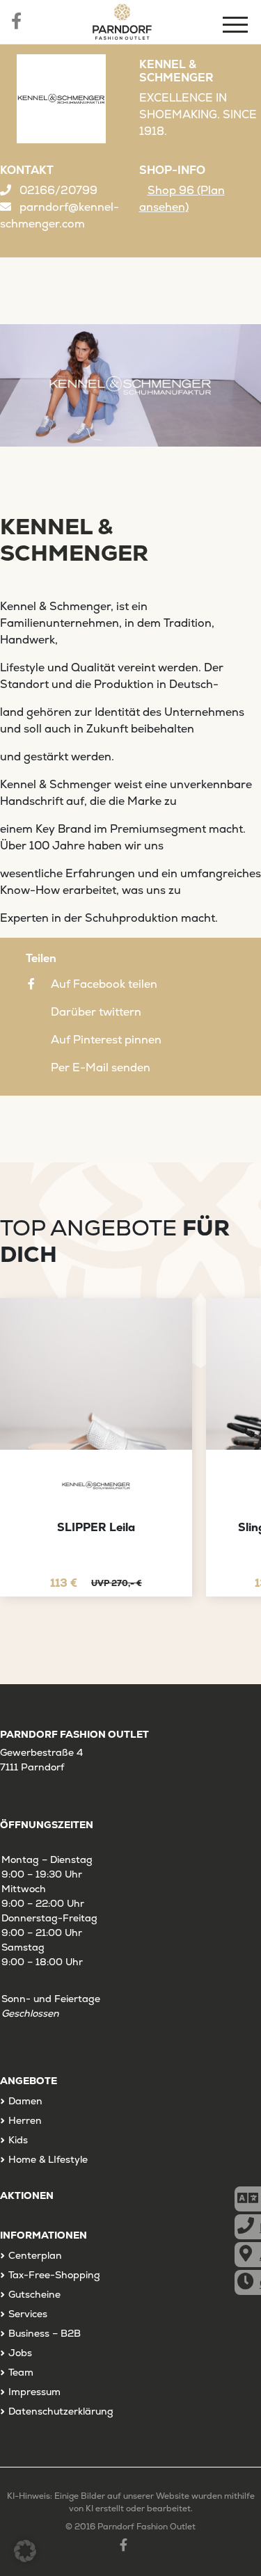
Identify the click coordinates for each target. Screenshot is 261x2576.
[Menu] (237, 27)
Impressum (34, 2392)
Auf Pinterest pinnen (106, 1040)
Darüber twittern (96, 1012)
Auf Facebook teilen (104, 984)
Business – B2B (45, 2333)
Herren (25, 2120)
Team (21, 2372)
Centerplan (35, 2255)
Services (28, 2314)
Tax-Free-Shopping (54, 2275)
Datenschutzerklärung (61, 2411)
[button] (25, 2551)
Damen (25, 2101)
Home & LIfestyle (48, 2159)
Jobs (20, 2353)
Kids (18, 2140)
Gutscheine (34, 2294)
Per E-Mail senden (101, 1067)
